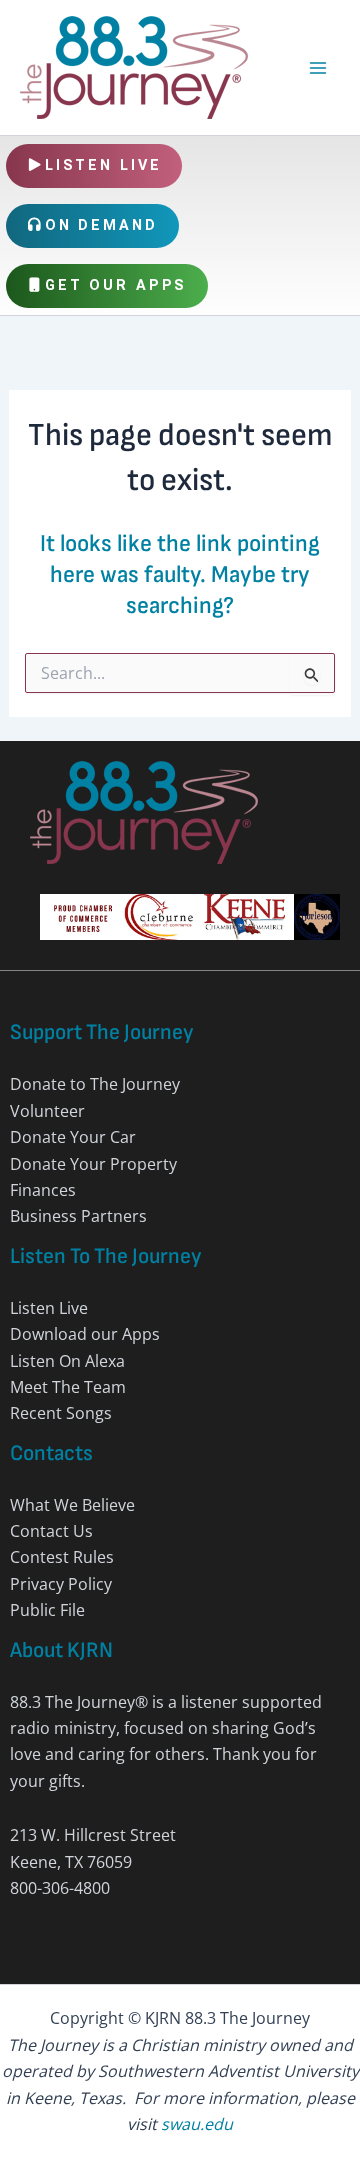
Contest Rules (62, 1557)
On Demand (101, 225)
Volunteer (47, 1111)
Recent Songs (61, 1413)
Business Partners (78, 1216)
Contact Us (51, 1531)
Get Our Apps (116, 285)
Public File (47, 1610)
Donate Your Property (93, 1164)
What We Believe (72, 1505)
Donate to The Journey (95, 1084)
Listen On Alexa (67, 1361)
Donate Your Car (73, 1137)
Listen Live (103, 165)
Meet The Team (68, 1387)
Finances (43, 1190)
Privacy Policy (61, 1584)
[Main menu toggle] (318, 68)
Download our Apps (85, 1334)
